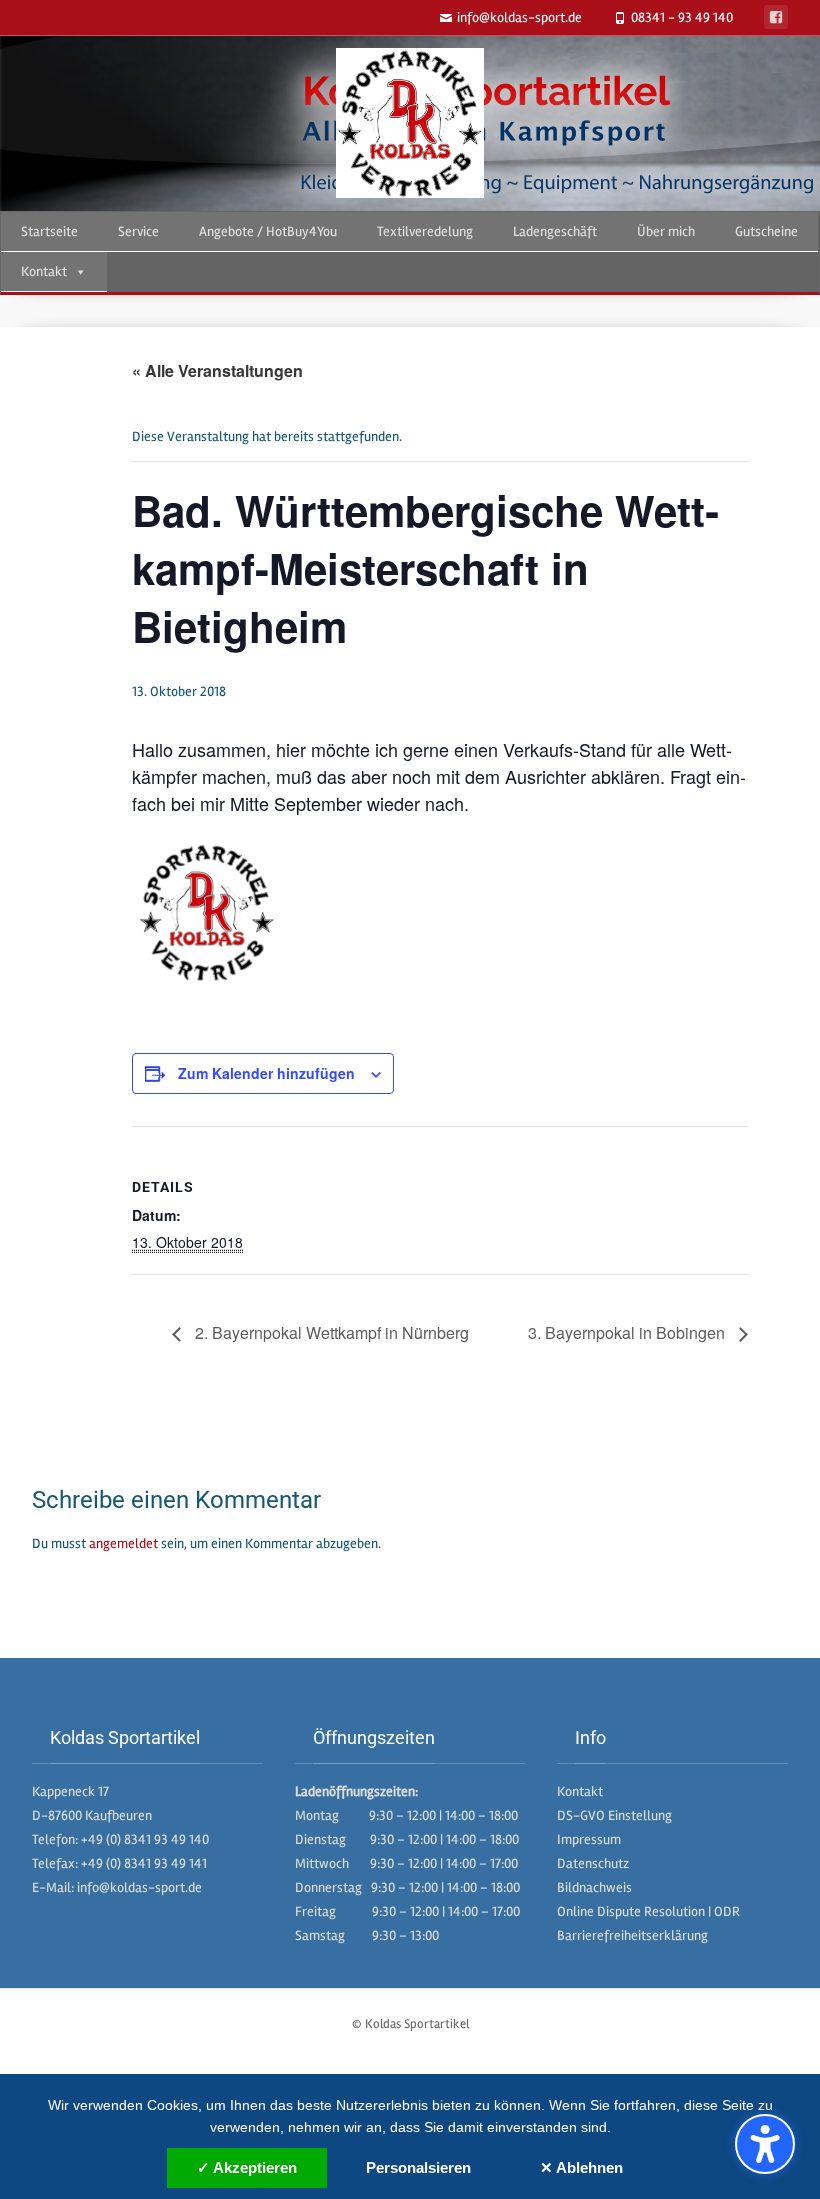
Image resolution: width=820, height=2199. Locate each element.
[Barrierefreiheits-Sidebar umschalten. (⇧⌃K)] (765, 2144)
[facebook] (776, 17)
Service (138, 231)
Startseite (49, 231)
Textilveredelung (425, 231)
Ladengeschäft (555, 231)
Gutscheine (766, 231)
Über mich (666, 231)
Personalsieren (418, 2167)
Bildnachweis (594, 1887)
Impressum (589, 1839)
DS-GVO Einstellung (614, 1815)
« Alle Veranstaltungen (217, 370)
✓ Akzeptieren (247, 2167)
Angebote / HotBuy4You (268, 231)
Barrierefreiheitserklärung (632, 1935)
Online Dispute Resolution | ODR (648, 1911)
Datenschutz (593, 1863)
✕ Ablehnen (581, 2167)
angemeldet (123, 1543)
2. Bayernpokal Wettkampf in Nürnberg (330, 1332)
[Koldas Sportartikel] (410, 123)
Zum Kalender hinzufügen (266, 1073)
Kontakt (44, 271)
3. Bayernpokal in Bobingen (628, 1332)
